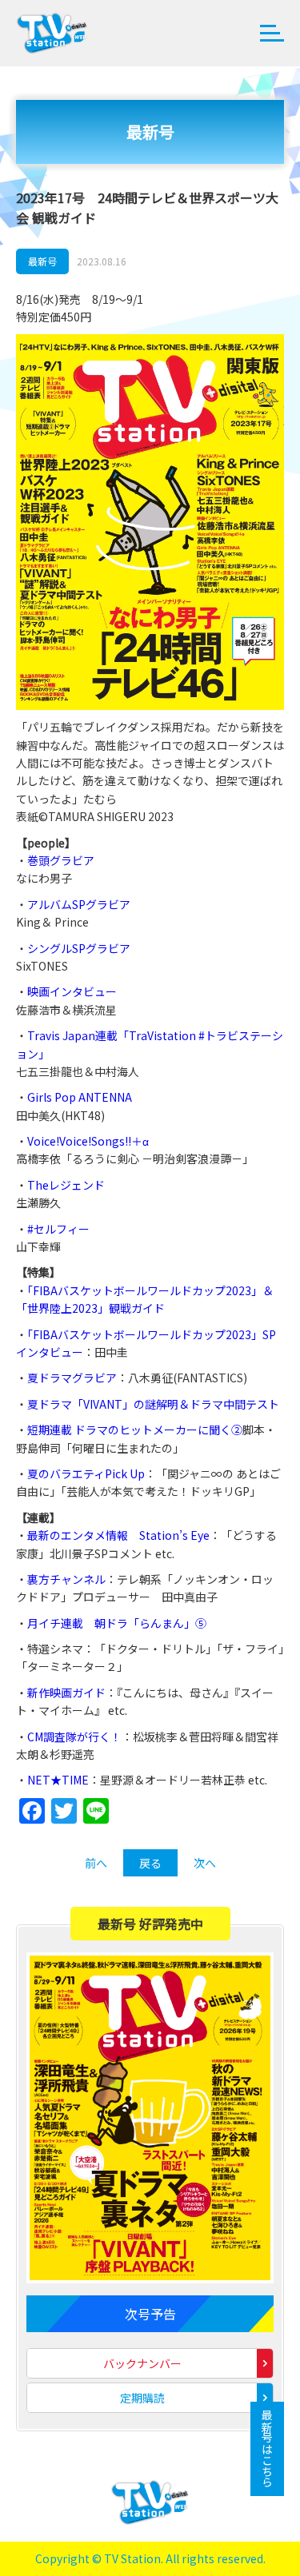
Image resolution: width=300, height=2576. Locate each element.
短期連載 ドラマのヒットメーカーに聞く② (135, 1430)
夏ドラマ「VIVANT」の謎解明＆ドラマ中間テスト (153, 1404)
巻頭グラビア (61, 860)
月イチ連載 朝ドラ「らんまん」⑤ (117, 1623)
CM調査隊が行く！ (74, 1737)
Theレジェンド (66, 1185)
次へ (205, 1863)
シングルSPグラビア (79, 948)
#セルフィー (58, 1229)
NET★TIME (58, 1780)
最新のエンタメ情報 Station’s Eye (118, 1535)
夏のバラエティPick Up (86, 1473)
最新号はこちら (267, 2449)
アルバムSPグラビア (79, 904)
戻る (150, 1863)
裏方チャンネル (66, 1579)
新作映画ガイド (66, 1693)
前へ (96, 1863)
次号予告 (150, 2314)
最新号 (42, 261)
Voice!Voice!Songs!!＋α (88, 1141)
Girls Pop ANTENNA (80, 1097)
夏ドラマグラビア (72, 1378)
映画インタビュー (72, 991)
